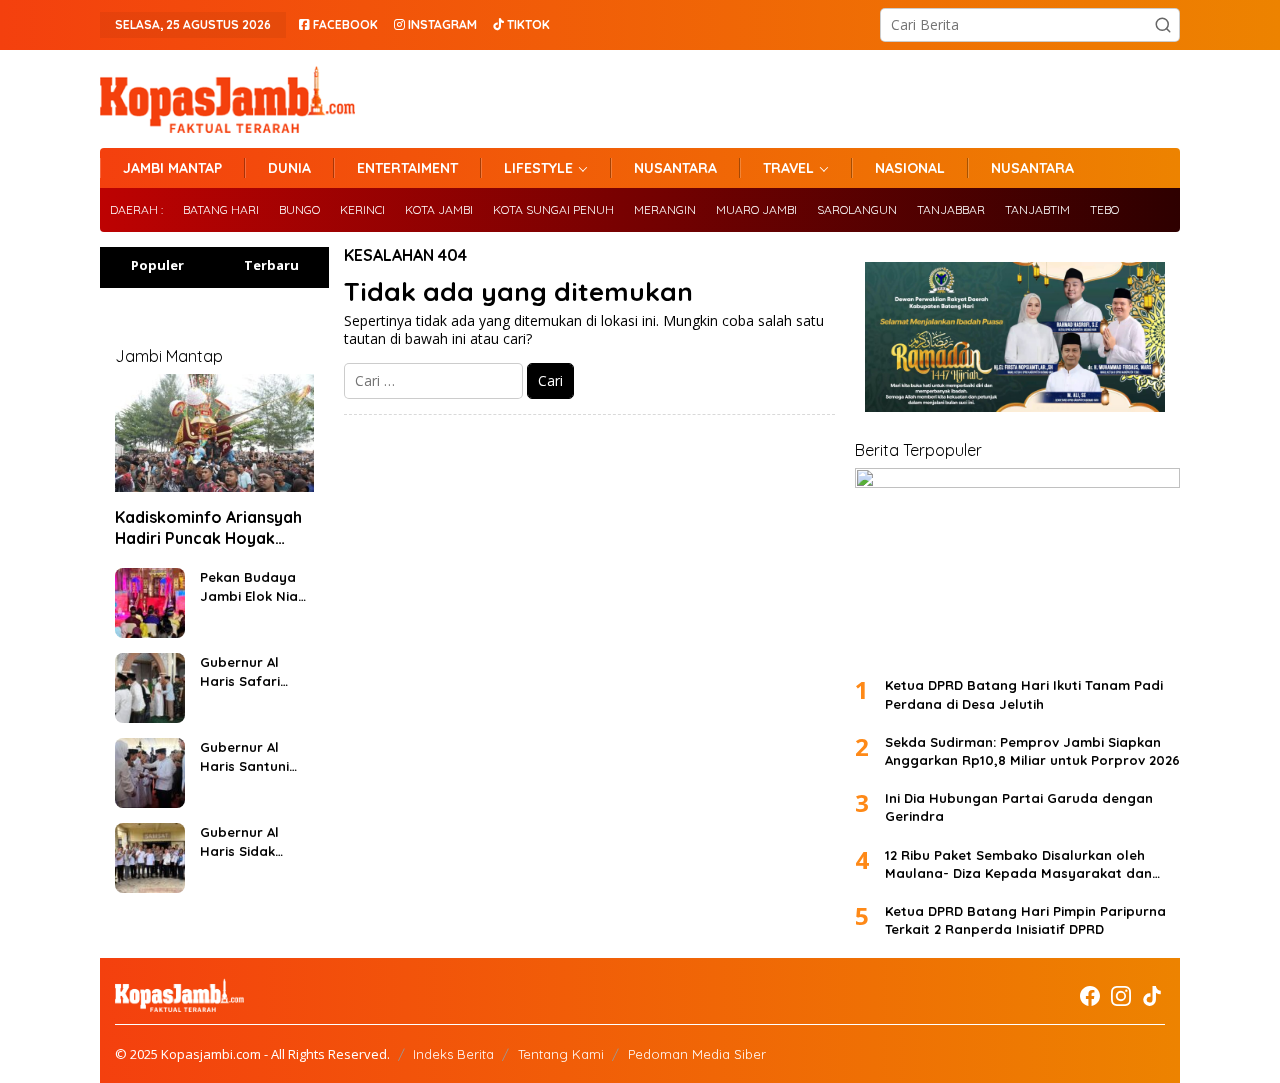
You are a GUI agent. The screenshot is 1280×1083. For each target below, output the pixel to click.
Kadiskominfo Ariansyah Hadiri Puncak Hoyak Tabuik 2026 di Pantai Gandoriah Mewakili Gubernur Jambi (208, 528)
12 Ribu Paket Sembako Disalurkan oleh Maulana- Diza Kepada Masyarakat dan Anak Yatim (1018, 864)
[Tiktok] (1152, 996)
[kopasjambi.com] (227, 97)
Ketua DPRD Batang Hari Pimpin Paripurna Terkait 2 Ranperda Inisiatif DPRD (1025, 920)
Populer (157, 265)
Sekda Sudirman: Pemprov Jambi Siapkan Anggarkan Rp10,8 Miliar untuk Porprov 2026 (1032, 751)
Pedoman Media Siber (697, 1054)
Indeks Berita (453, 1054)
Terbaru (271, 265)
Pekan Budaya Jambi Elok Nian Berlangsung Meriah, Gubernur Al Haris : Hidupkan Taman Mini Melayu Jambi (254, 586)
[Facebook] (1090, 996)
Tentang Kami (561, 1054)
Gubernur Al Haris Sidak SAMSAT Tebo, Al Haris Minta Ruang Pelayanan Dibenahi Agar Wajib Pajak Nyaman (253, 841)
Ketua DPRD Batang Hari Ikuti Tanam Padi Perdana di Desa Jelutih (1024, 694)
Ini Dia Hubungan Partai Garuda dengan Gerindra (1019, 807)
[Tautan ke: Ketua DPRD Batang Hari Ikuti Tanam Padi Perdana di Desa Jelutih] (1017, 564)
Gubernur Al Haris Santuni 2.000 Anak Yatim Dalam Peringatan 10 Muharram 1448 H (250, 756)
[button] (1163, 25)
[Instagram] (1121, 996)
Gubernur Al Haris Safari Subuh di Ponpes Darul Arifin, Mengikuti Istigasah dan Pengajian (255, 671)
